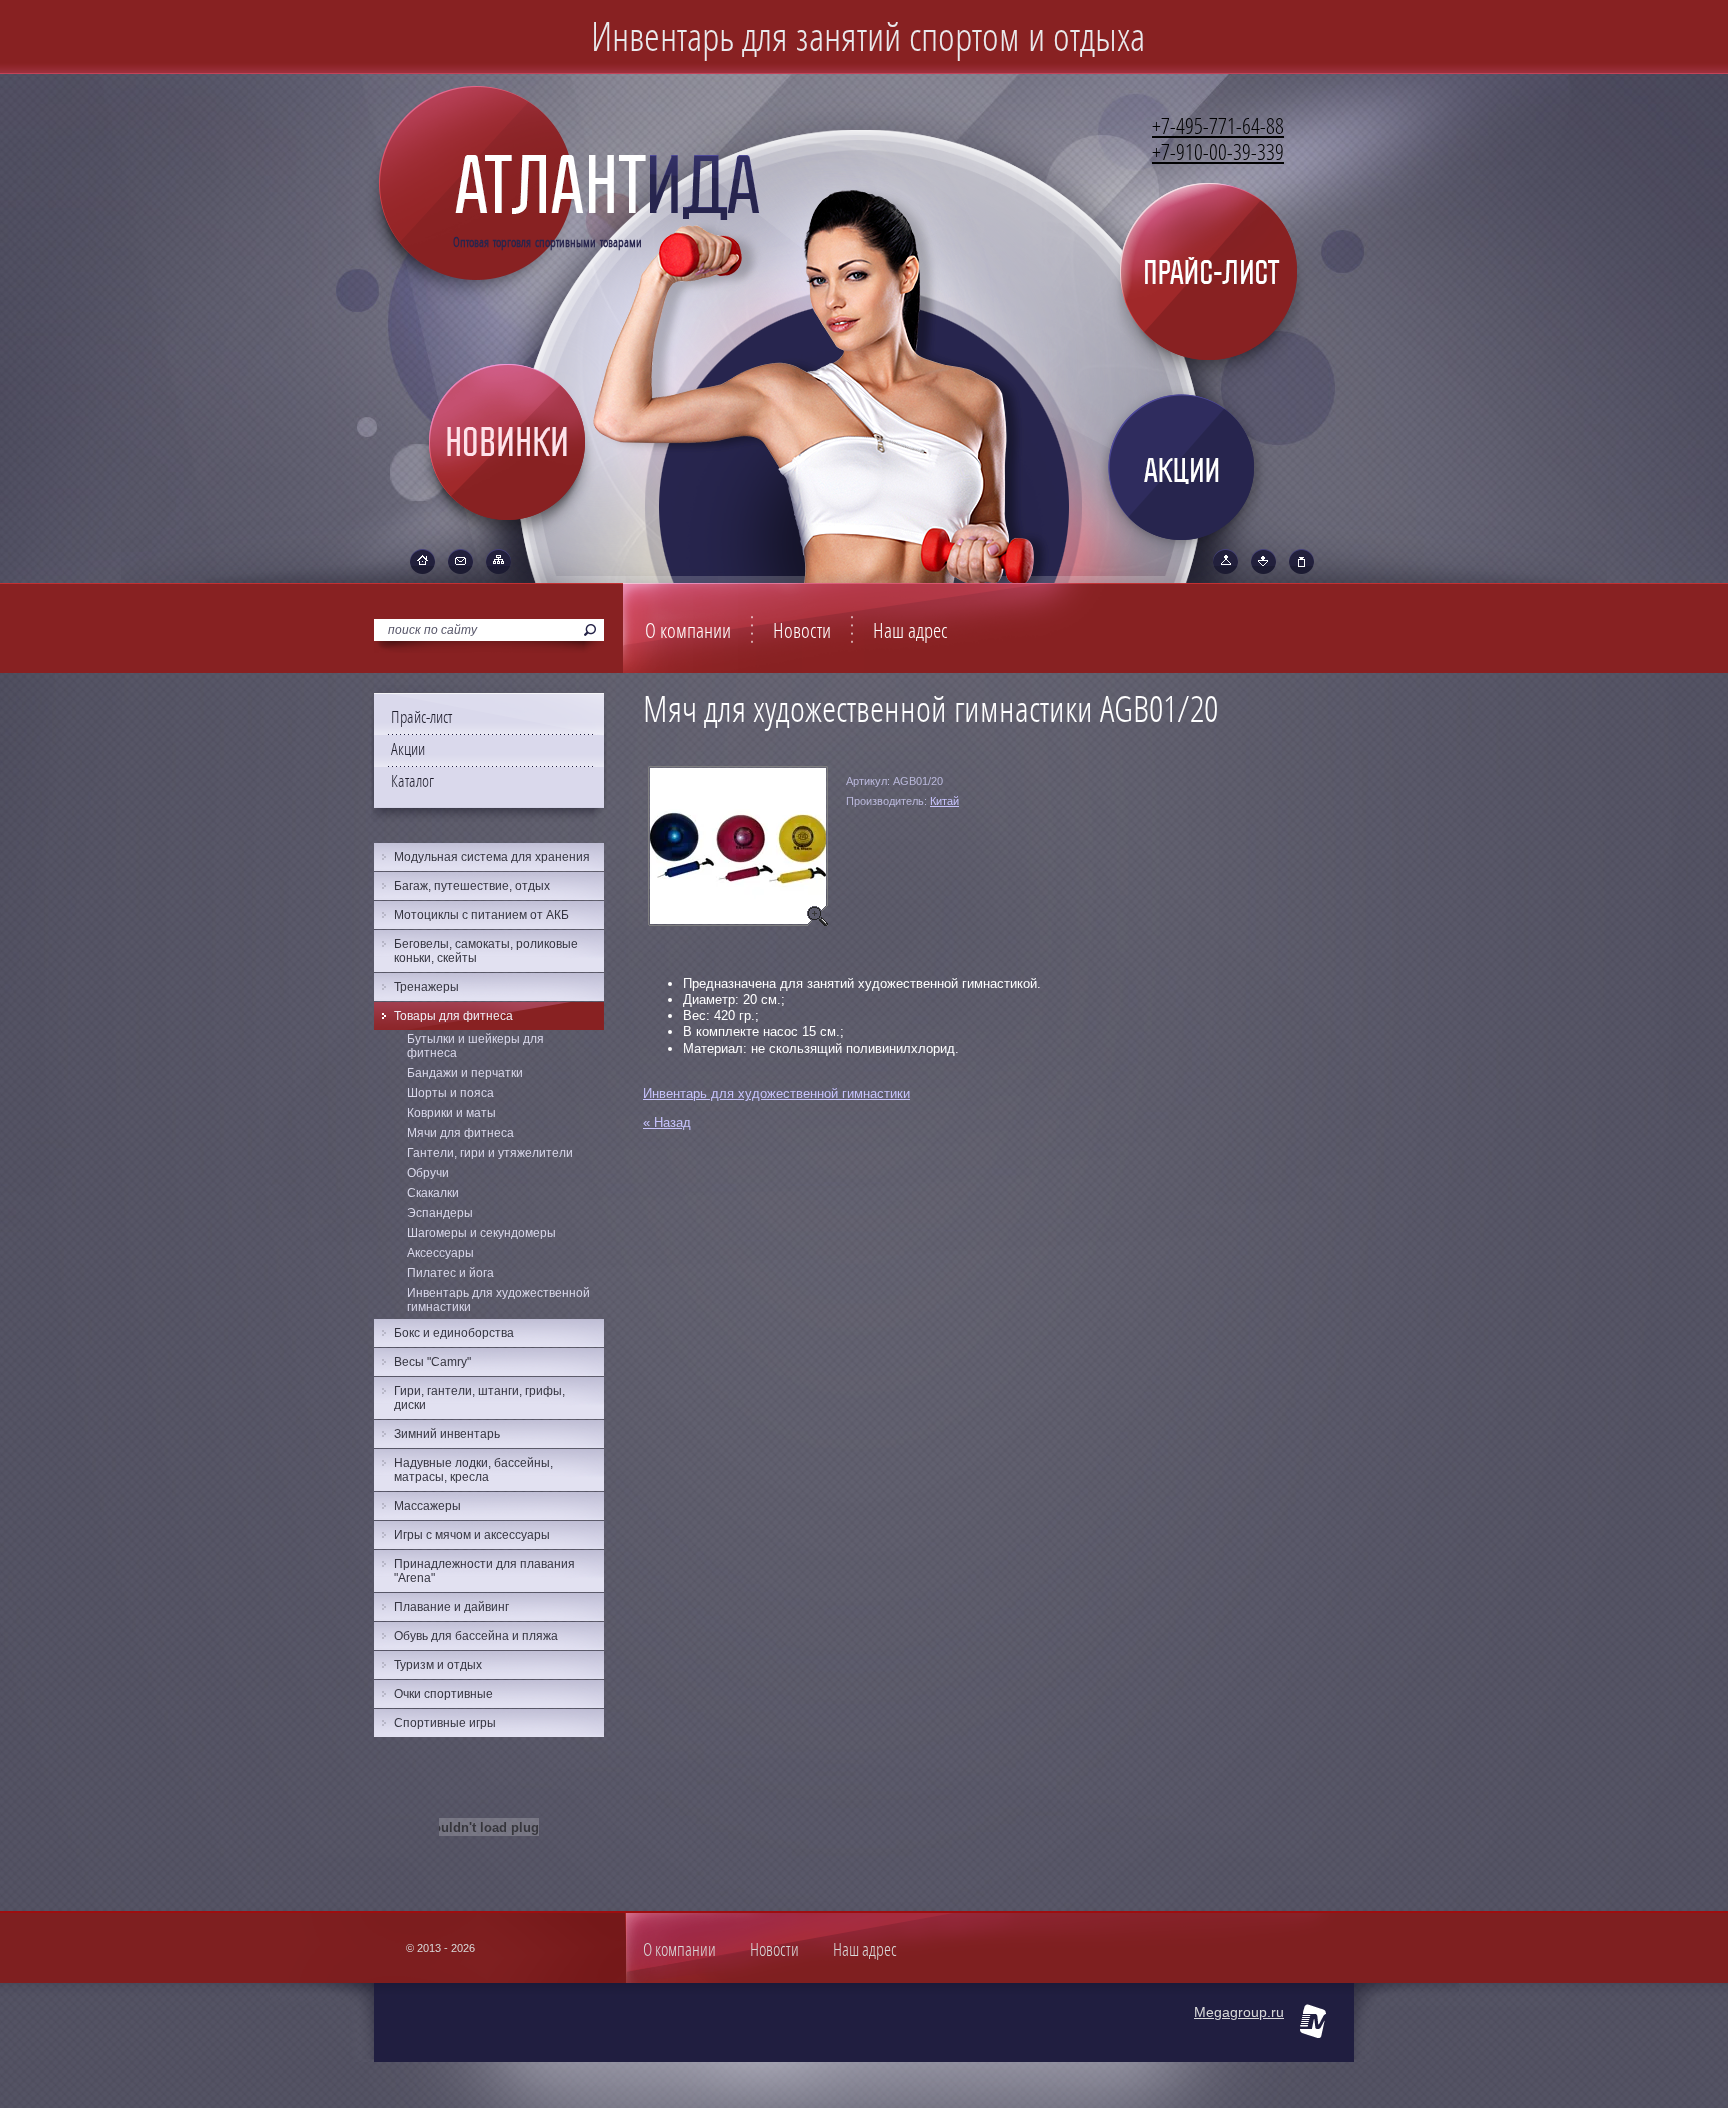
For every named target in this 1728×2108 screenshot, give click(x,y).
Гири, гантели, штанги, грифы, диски (479, 1398)
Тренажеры (426, 987)
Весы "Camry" (432, 1362)
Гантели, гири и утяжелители (490, 1153)
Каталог (412, 781)
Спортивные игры (445, 1723)
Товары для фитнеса (453, 1016)
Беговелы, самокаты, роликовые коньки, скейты (486, 951)
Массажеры (427, 1506)
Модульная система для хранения (492, 857)
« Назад (667, 1122)
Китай (944, 801)
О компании (688, 631)
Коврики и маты (451, 1113)
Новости (802, 631)
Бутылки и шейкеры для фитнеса (475, 1046)
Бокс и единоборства (454, 1333)
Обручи (428, 1173)
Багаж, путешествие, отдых (472, 886)
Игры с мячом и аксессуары (472, 1535)
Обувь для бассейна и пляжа (476, 1636)
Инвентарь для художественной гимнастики (776, 1093)
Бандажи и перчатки (465, 1073)
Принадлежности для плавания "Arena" (484, 1571)
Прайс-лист (421, 717)
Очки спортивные (443, 1694)
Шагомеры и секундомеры (481, 1233)
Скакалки (433, 1193)
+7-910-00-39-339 (1218, 153)
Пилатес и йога (450, 1273)
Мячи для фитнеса (460, 1133)
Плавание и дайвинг (451, 1607)
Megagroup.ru (1239, 2012)
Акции (408, 749)
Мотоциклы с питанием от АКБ (481, 915)
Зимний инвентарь (447, 1434)
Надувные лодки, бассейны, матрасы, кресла (473, 1470)
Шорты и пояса (450, 1093)
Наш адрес (910, 631)
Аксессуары (440, 1253)
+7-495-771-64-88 (1218, 127)
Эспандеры (440, 1213)
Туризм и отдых (438, 1665)
